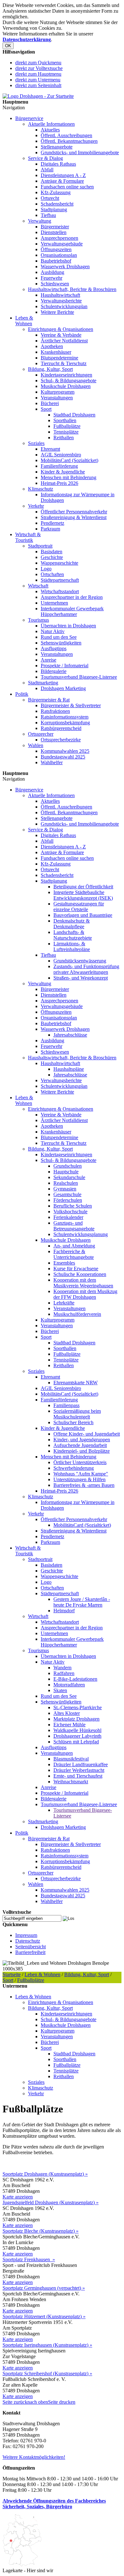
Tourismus (38, 620)
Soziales (36, 443)
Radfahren (64, 1673)
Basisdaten (52, 552)
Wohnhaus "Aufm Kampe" (81, 1474)
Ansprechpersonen (59, 238)
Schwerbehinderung (74, 1468)
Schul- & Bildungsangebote (69, 381)
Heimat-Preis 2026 (59, 483)
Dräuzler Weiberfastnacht (79, 1770)
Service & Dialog (45, 158)
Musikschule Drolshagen (66, 386)
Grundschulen (68, 1166)
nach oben (38, 2402)
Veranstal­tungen (57, 398)
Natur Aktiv (53, 631)
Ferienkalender (68, 1217)
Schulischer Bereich (73, 1422)
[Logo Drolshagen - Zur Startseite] (38, 96)
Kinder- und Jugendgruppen (82, 1440)
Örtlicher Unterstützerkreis (80, 1462)
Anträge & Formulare (62, 181)
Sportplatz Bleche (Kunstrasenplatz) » (41, 2231)
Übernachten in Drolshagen (68, 626)
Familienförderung (59, 466)
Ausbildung (52, 272)
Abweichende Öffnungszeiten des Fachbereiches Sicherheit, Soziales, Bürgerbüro (54, 2504)
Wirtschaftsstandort (60, 591)
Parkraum (50, 529)
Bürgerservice (29, 118)
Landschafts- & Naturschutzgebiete (73, 935)
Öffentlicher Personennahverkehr (74, 512)
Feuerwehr (52, 278)
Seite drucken (62, 2402)
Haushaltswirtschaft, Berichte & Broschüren (72, 289)
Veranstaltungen (57, 654)
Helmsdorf (64, 1611)
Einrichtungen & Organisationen (61, 329)
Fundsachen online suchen (67, 187)
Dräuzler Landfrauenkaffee (81, 1764)
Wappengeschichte (59, 563)
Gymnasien (65, 1189)
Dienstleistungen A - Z (63, 175)
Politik (22, 694)
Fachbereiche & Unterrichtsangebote (74, 1254)
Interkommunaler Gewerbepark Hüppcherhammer (72, 611)
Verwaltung (40, 221)
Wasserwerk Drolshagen (65, 266)
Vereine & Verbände (61, 335)
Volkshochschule (70, 1212)
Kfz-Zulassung (56, 192)
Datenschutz (28, 1941)
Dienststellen (54, 232)
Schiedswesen (55, 284)
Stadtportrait (40, 546)
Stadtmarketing (43, 683)
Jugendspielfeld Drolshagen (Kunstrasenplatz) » (51, 2202)
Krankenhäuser (56, 352)
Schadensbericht (57, 204)
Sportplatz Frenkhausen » (29, 2259)
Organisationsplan (59, 255)
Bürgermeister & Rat (49, 700)
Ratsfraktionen (55, 711)
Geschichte (52, 557)
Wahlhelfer (52, 762)
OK (8, 46)
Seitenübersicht (31, 1947)
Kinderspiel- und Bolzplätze (82, 1451)
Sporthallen (65, 420)
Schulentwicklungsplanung (81, 1234)
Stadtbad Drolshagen (74, 415)
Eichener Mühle (69, 1725)
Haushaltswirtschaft (60, 295)
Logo (46, 569)
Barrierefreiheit (30, 1952)
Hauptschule (66, 1172)
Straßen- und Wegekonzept (81, 978)
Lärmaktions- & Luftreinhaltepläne (72, 946)
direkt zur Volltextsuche (39, 68)
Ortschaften (52, 574)
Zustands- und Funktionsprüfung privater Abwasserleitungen (86, 969)
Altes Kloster (67, 1713)
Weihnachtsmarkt (71, 1782)
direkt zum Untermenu (38, 80)
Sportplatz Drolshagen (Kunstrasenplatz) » (45, 2174)
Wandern (62, 1668)
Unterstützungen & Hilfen (79, 1479)
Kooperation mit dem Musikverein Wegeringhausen (83, 1283)
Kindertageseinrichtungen (66, 375)
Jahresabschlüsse (70, 1035)
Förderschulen (68, 1200)
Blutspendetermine (59, 358)
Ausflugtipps (54, 648)
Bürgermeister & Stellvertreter (71, 705)
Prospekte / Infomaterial (65, 666)
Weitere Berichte (57, 312)
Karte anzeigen (18, 2197)
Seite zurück (15, 2402)
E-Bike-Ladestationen (75, 1679)
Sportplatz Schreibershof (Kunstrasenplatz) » (47, 2373)
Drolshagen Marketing (63, 688)
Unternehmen (54, 603)
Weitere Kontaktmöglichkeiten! (34, 2457)
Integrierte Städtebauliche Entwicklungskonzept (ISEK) (83, 895)
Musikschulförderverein (77, 1314)
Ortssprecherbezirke (61, 740)
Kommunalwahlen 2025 (65, 751)
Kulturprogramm (58, 392)
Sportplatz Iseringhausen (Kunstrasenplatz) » (47, 2345)
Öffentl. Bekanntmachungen (69, 141)
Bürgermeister (55, 227)
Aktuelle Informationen (51, 124)
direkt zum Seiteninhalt (38, 85)
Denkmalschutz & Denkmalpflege (72, 924)
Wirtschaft (38, 586)
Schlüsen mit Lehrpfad (76, 1742)
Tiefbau (48, 215)
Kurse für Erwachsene (76, 1269)
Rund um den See (59, 637)
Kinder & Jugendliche (63, 472)
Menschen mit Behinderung (69, 477)
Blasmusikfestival (71, 1759)
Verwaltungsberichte (61, 301)
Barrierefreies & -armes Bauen (84, 1485)
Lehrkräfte (64, 1303)
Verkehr (36, 506)
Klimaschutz (41, 489)
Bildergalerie (54, 671)
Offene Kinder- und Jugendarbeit (87, 1434)
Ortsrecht (50, 198)
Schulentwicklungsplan (64, 306)
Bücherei (50, 403)
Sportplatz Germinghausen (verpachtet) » (44, 2288)
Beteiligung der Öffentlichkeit (83, 887)
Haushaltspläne (69, 1069)
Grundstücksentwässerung (80, 961)
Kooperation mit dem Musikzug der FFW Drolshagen (85, 1294)
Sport (46, 409)
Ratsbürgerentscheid (61, 728)
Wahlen (36, 745)
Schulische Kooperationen (80, 1274)
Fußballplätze (67, 426)
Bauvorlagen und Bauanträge (83, 915)
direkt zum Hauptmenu (38, 74)
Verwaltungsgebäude (62, 244)
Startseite (12, 1974)
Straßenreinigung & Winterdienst (74, 517)
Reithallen (64, 438)
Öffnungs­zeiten (56, 249)
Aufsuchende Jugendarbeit (80, 1445)
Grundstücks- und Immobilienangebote (80, 152)
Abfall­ (47, 170)
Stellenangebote (57, 147)
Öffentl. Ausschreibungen (66, 135)
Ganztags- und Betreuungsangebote (74, 1226)
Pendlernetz (52, 523)
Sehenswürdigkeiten (61, 643)
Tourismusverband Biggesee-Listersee (79, 677)
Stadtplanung (54, 209)
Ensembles (64, 1263)
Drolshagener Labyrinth (77, 1736)
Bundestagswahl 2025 (63, 757)
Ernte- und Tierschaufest (78, 1776)
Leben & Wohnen (24, 321)
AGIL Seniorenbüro (61, 455)
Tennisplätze (66, 432)
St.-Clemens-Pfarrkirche (78, 1707)
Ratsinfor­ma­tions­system (65, 717)
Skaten (60, 1690)
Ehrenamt (50, 449)
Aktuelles (50, 130)
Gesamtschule (67, 1194)
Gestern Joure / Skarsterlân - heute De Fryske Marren (82, 1602)
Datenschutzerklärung (27, 39)
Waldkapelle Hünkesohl (77, 1730)
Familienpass (66, 1405)
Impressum (26, 1935)
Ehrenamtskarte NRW (76, 1383)
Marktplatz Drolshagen (76, 1719)
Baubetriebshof (56, 261)
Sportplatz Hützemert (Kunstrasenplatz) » (44, 2316)
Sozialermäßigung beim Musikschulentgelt (77, 1414)
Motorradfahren (69, 1685)
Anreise (48, 660)
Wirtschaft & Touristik (28, 537)
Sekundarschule (69, 1177)
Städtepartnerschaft (60, 580)
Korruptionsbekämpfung (65, 723)
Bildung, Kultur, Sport (50, 369)
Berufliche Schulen (73, 1206)
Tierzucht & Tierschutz (64, 363)
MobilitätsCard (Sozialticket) (69, 460)
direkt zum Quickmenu (38, 63)
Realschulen (66, 1183)
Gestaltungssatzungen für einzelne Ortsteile (79, 907)
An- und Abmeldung (74, 1246)
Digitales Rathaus (58, 164)
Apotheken (52, 346)
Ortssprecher (41, 734)
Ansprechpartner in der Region (72, 597)
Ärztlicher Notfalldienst (64, 341)
